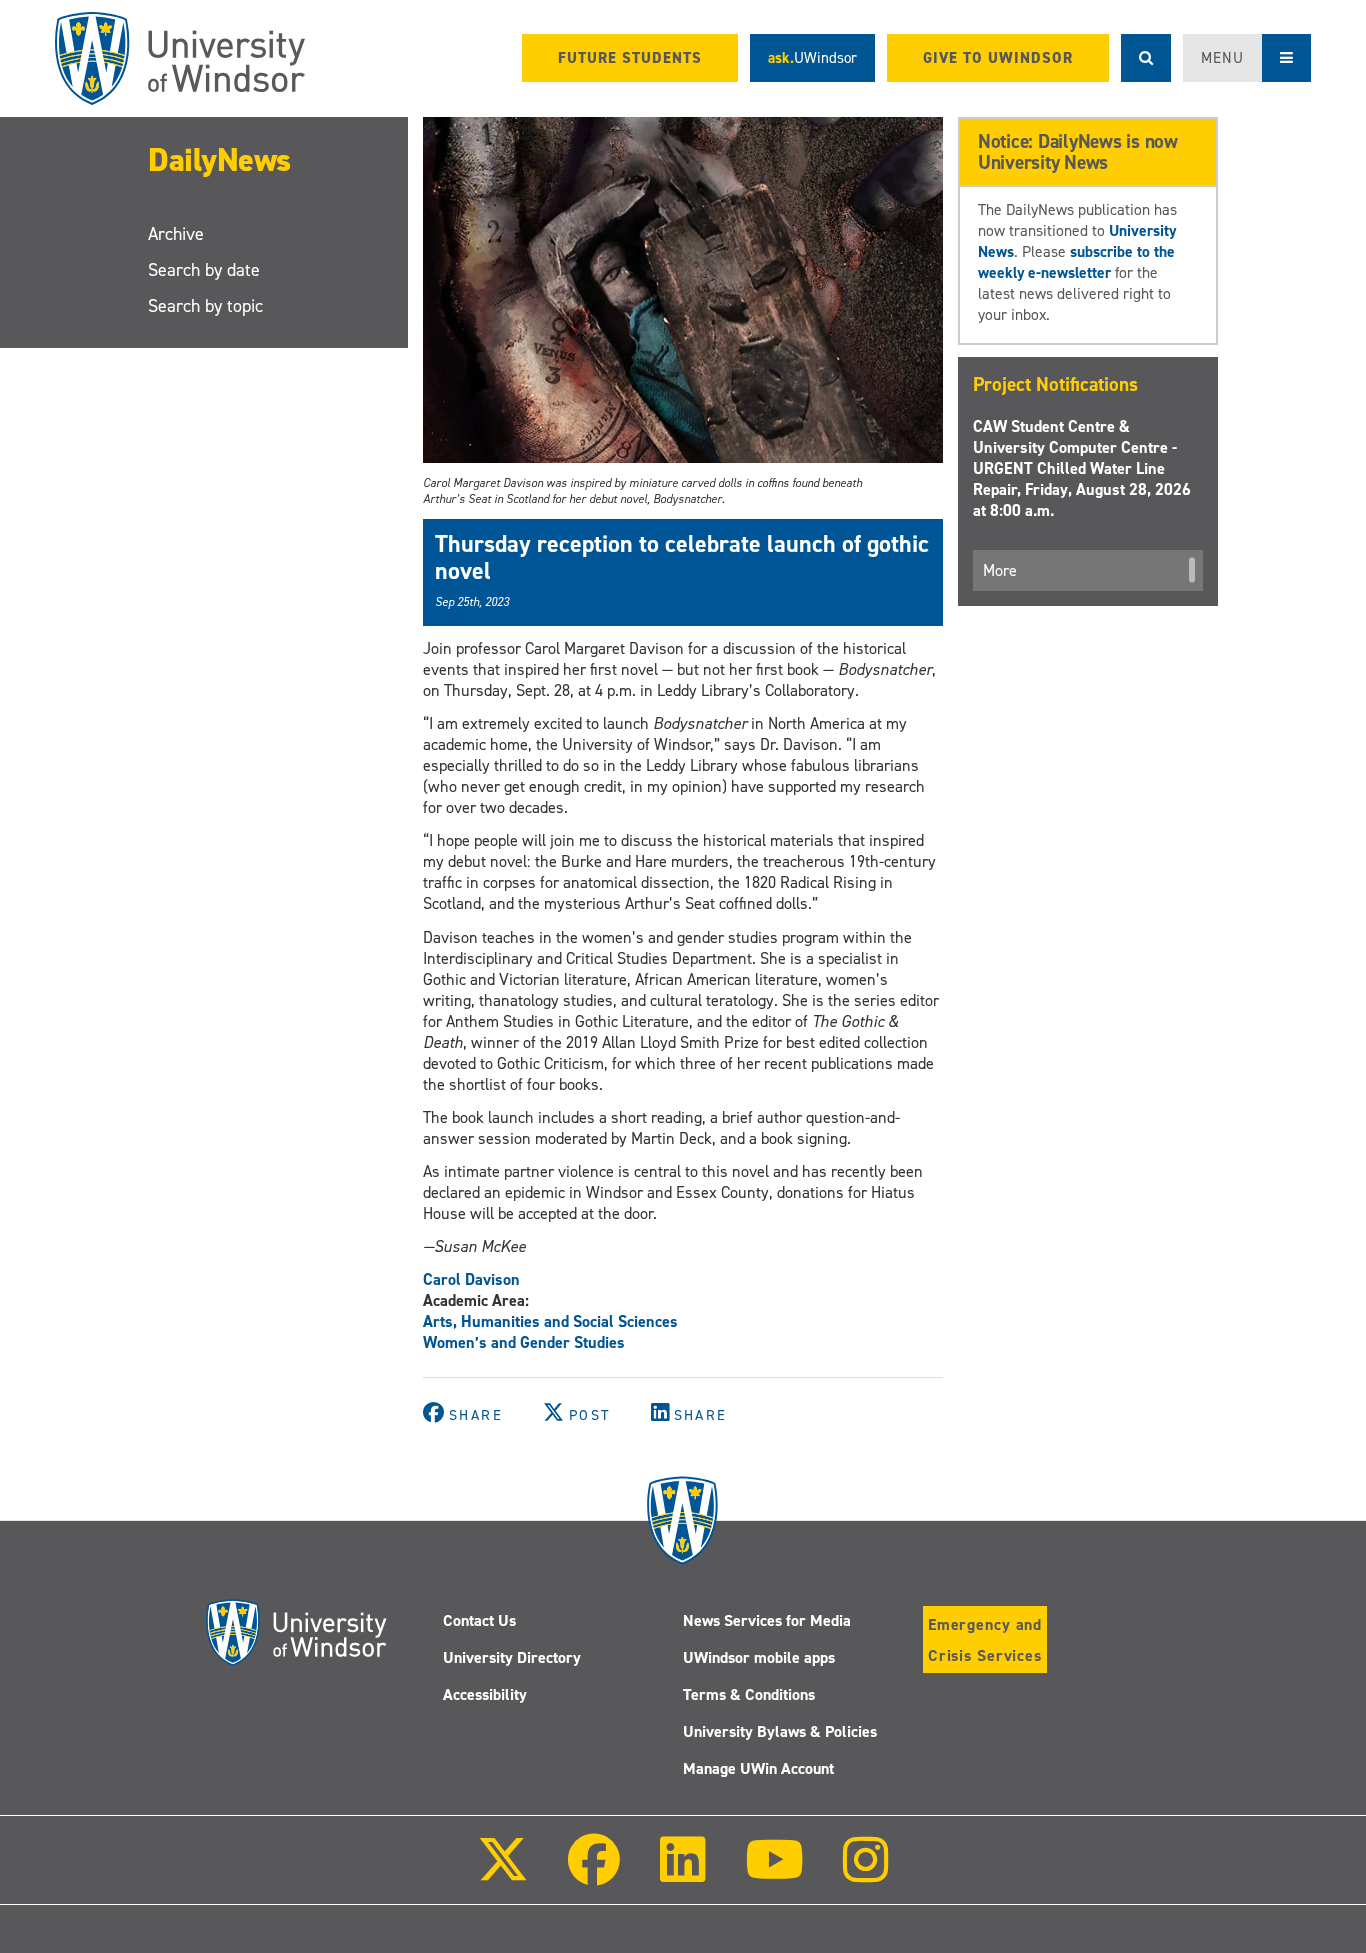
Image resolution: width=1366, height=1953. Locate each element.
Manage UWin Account (758, 1768)
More (1000, 570)
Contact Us (479, 1620)
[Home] (180, 58)
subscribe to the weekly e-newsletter (1076, 262)
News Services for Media (767, 1620)
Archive (176, 234)
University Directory (512, 1657)
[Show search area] (1146, 58)
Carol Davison (471, 1279)
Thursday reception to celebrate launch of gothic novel (682, 557)
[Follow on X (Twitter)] (503, 1873)
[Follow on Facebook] (594, 1873)
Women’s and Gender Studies (524, 1342)
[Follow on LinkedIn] (682, 1873)
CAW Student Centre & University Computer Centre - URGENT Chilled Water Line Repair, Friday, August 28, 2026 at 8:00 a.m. (1082, 468)
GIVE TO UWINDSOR (998, 58)
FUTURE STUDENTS (630, 58)
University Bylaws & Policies (780, 1731)
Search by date (204, 270)
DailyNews (219, 160)
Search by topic (205, 306)
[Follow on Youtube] (774, 1873)
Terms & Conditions (749, 1694)
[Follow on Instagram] (866, 1873)
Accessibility (485, 1694)
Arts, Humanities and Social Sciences (550, 1321)
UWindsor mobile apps (759, 1657)
